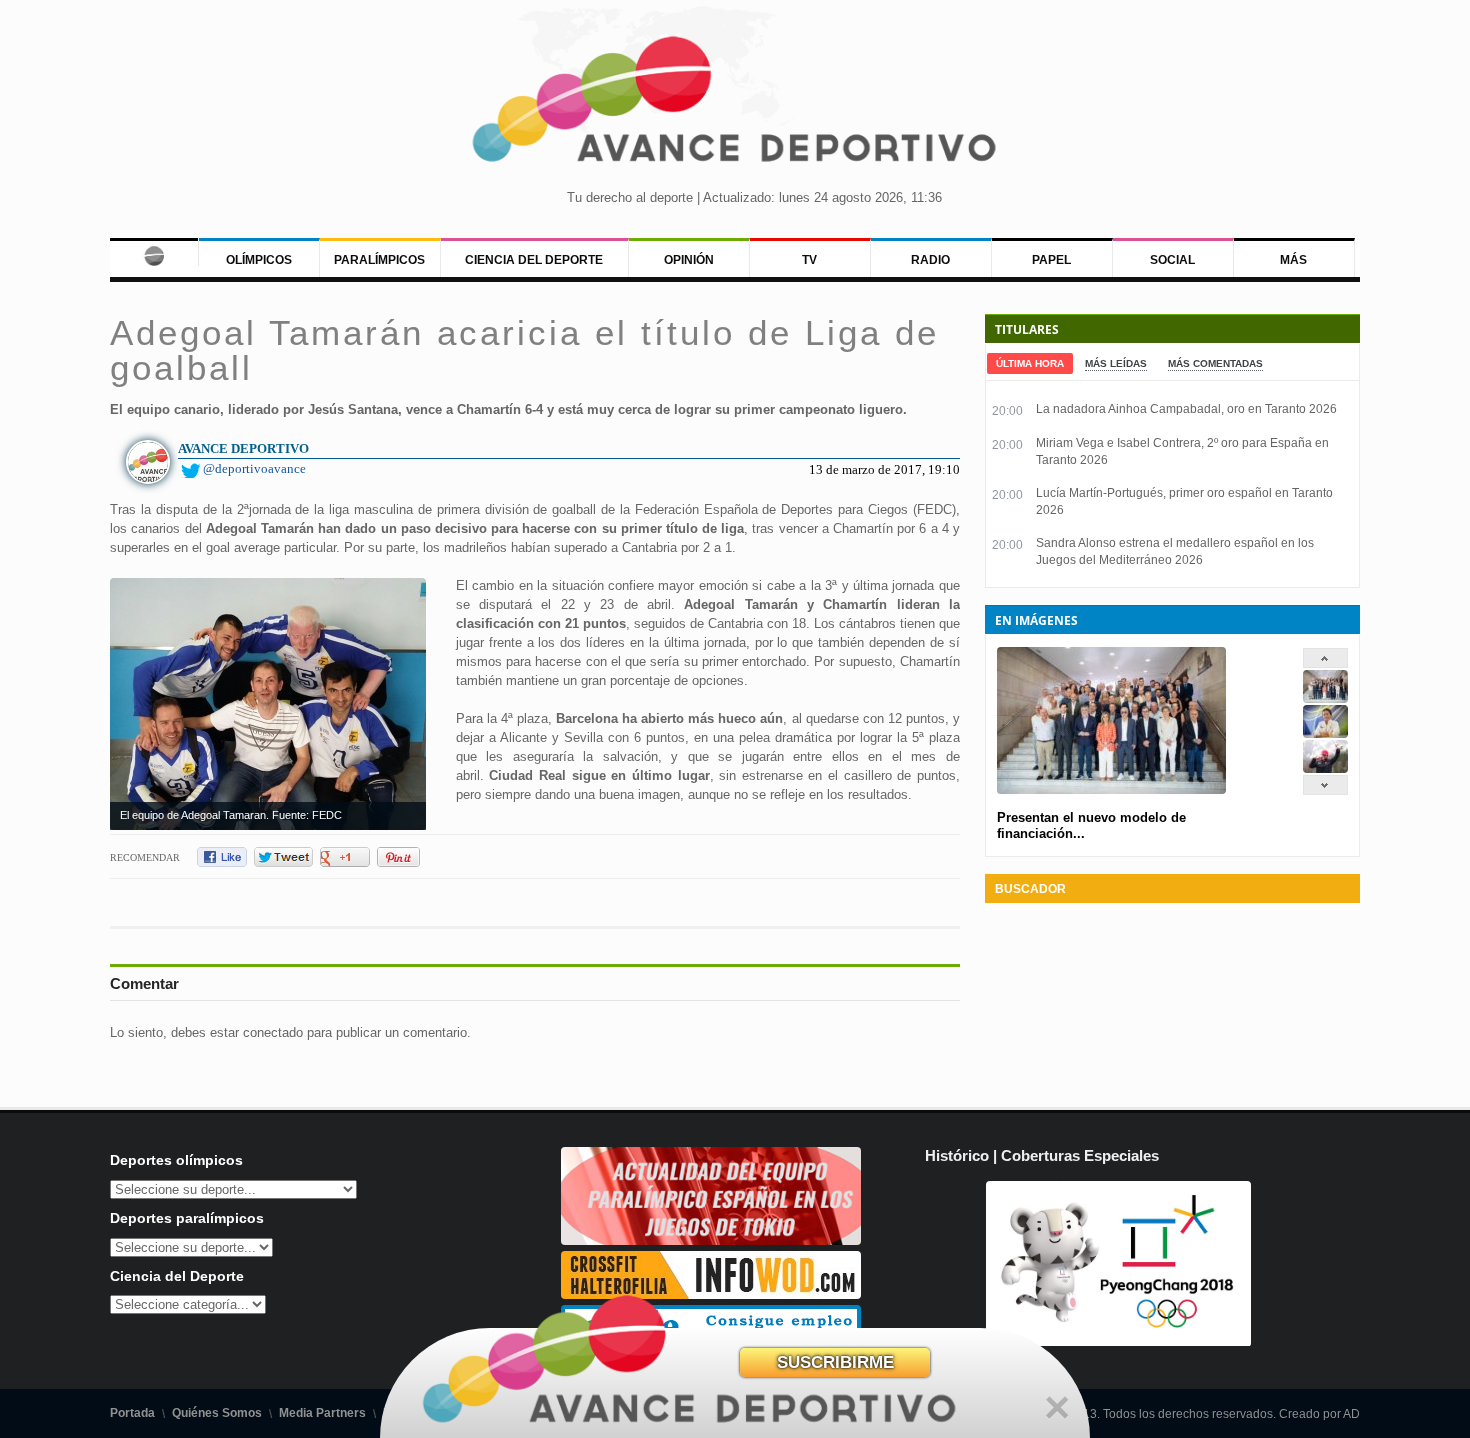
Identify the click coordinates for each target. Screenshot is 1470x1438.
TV (809, 260)
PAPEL (1051, 260)
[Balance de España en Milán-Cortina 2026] (1325, 733)
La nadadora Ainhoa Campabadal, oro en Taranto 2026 (1186, 409)
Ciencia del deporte (534, 260)
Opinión (689, 260)
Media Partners (322, 1413)
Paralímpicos (379, 260)
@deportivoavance (254, 468)
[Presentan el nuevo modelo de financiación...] (1325, 698)
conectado (273, 1032)
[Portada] (153, 252)
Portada (132, 1413)
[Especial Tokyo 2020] (711, 1240)
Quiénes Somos (217, 1413)
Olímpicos (259, 260)
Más (1293, 260)
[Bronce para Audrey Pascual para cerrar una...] (1325, 768)
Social (1172, 260)
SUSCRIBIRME (835, 1362)
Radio (930, 260)
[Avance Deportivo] (735, 105)
